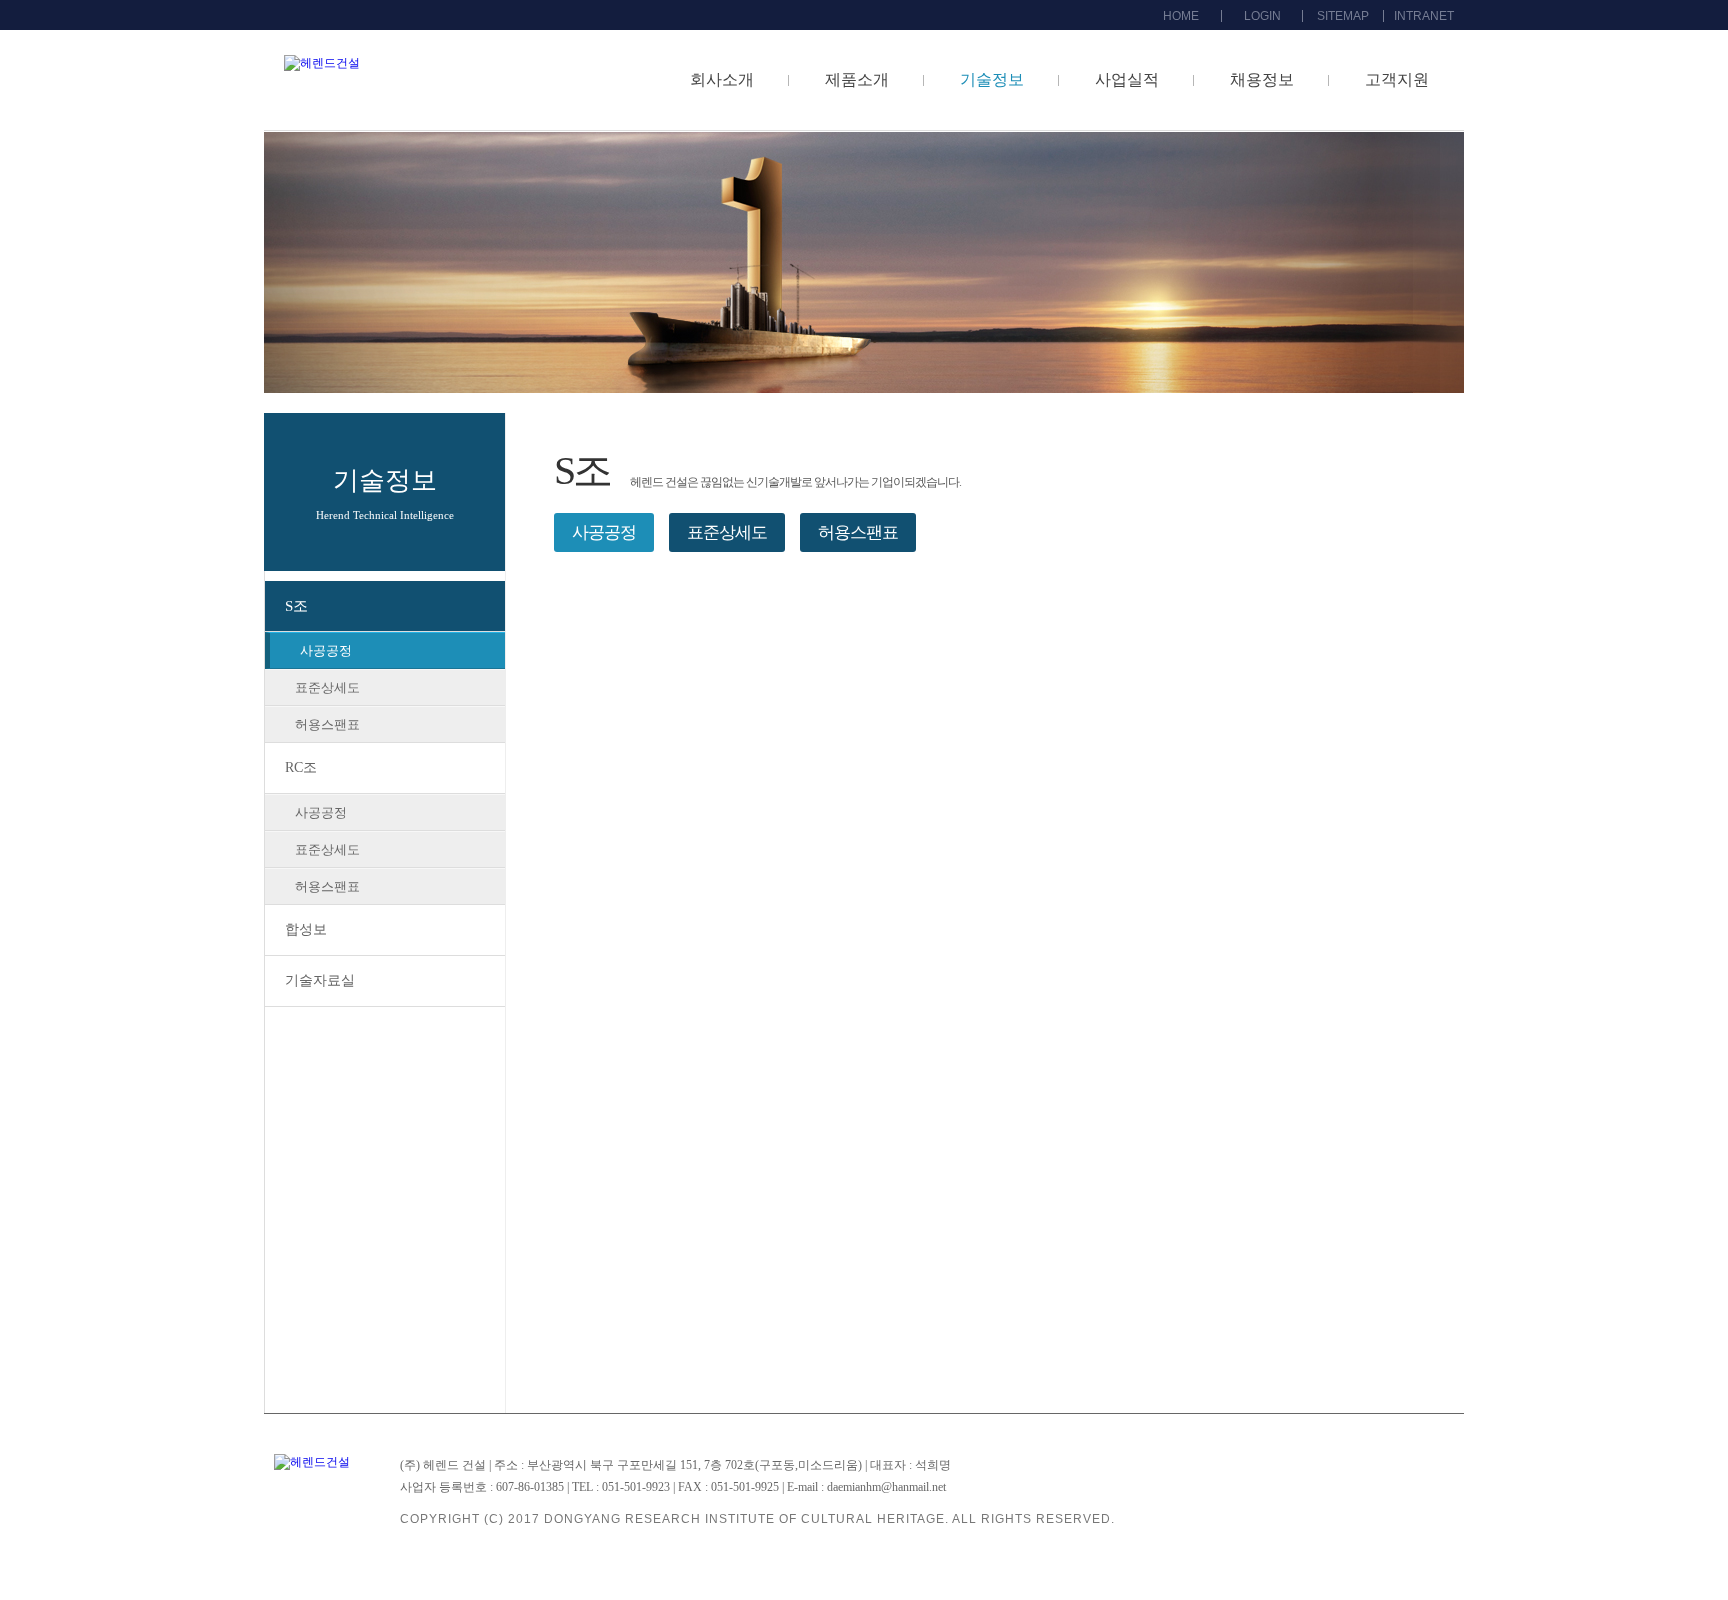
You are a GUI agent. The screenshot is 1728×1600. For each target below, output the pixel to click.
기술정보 (992, 79)
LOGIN (1262, 16)
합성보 (306, 929)
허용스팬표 (327, 724)
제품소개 (857, 79)
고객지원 (1397, 79)
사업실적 (1127, 79)
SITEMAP (1343, 16)
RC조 (301, 767)
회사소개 (722, 79)
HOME (1181, 16)
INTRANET (1424, 16)
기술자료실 (320, 980)
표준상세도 (327, 687)
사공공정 (326, 650)
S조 (296, 606)
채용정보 (1262, 79)
